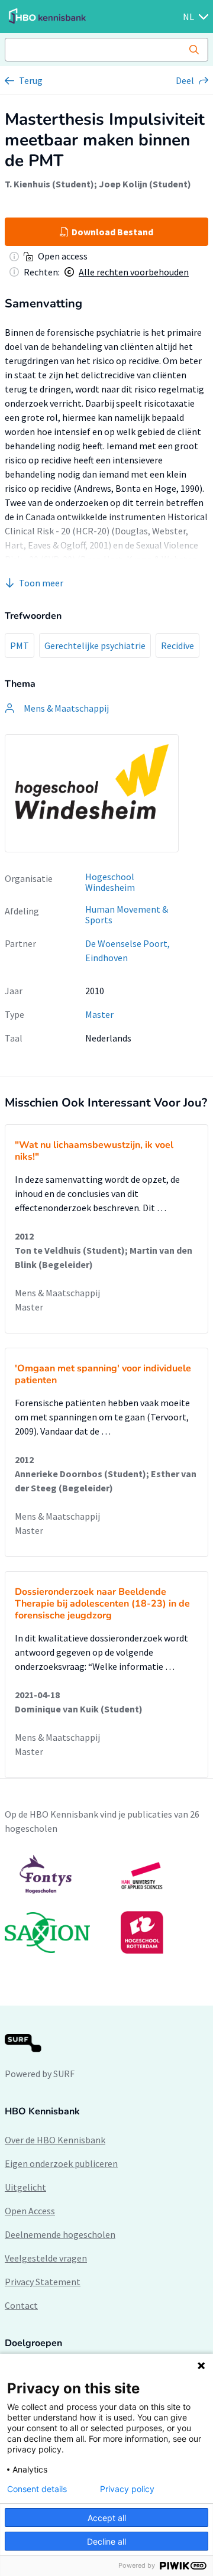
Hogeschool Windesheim (110, 882)
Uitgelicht (25, 2187)
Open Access (30, 2211)
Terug (31, 80)
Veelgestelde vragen (46, 2258)
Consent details (37, 2489)
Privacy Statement (43, 2282)
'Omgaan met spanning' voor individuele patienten (103, 1374)
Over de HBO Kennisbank (55, 2140)
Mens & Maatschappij (57, 1293)
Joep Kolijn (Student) (145, 184)
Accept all (107, 2518)
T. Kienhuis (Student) (49, 184)
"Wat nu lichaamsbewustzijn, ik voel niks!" (94, 1151)
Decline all (106, 2541)
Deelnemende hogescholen (60, 2234)
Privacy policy (127, 2489)
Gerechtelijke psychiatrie (95, 645)
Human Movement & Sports (127, 915)
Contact (21, 2305)
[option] (106, 1904)
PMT (20, 645)
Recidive (177, 645)
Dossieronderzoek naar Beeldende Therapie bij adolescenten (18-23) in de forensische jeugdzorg (102, 1604)
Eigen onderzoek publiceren (61, 2163)
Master (99, 1014)
